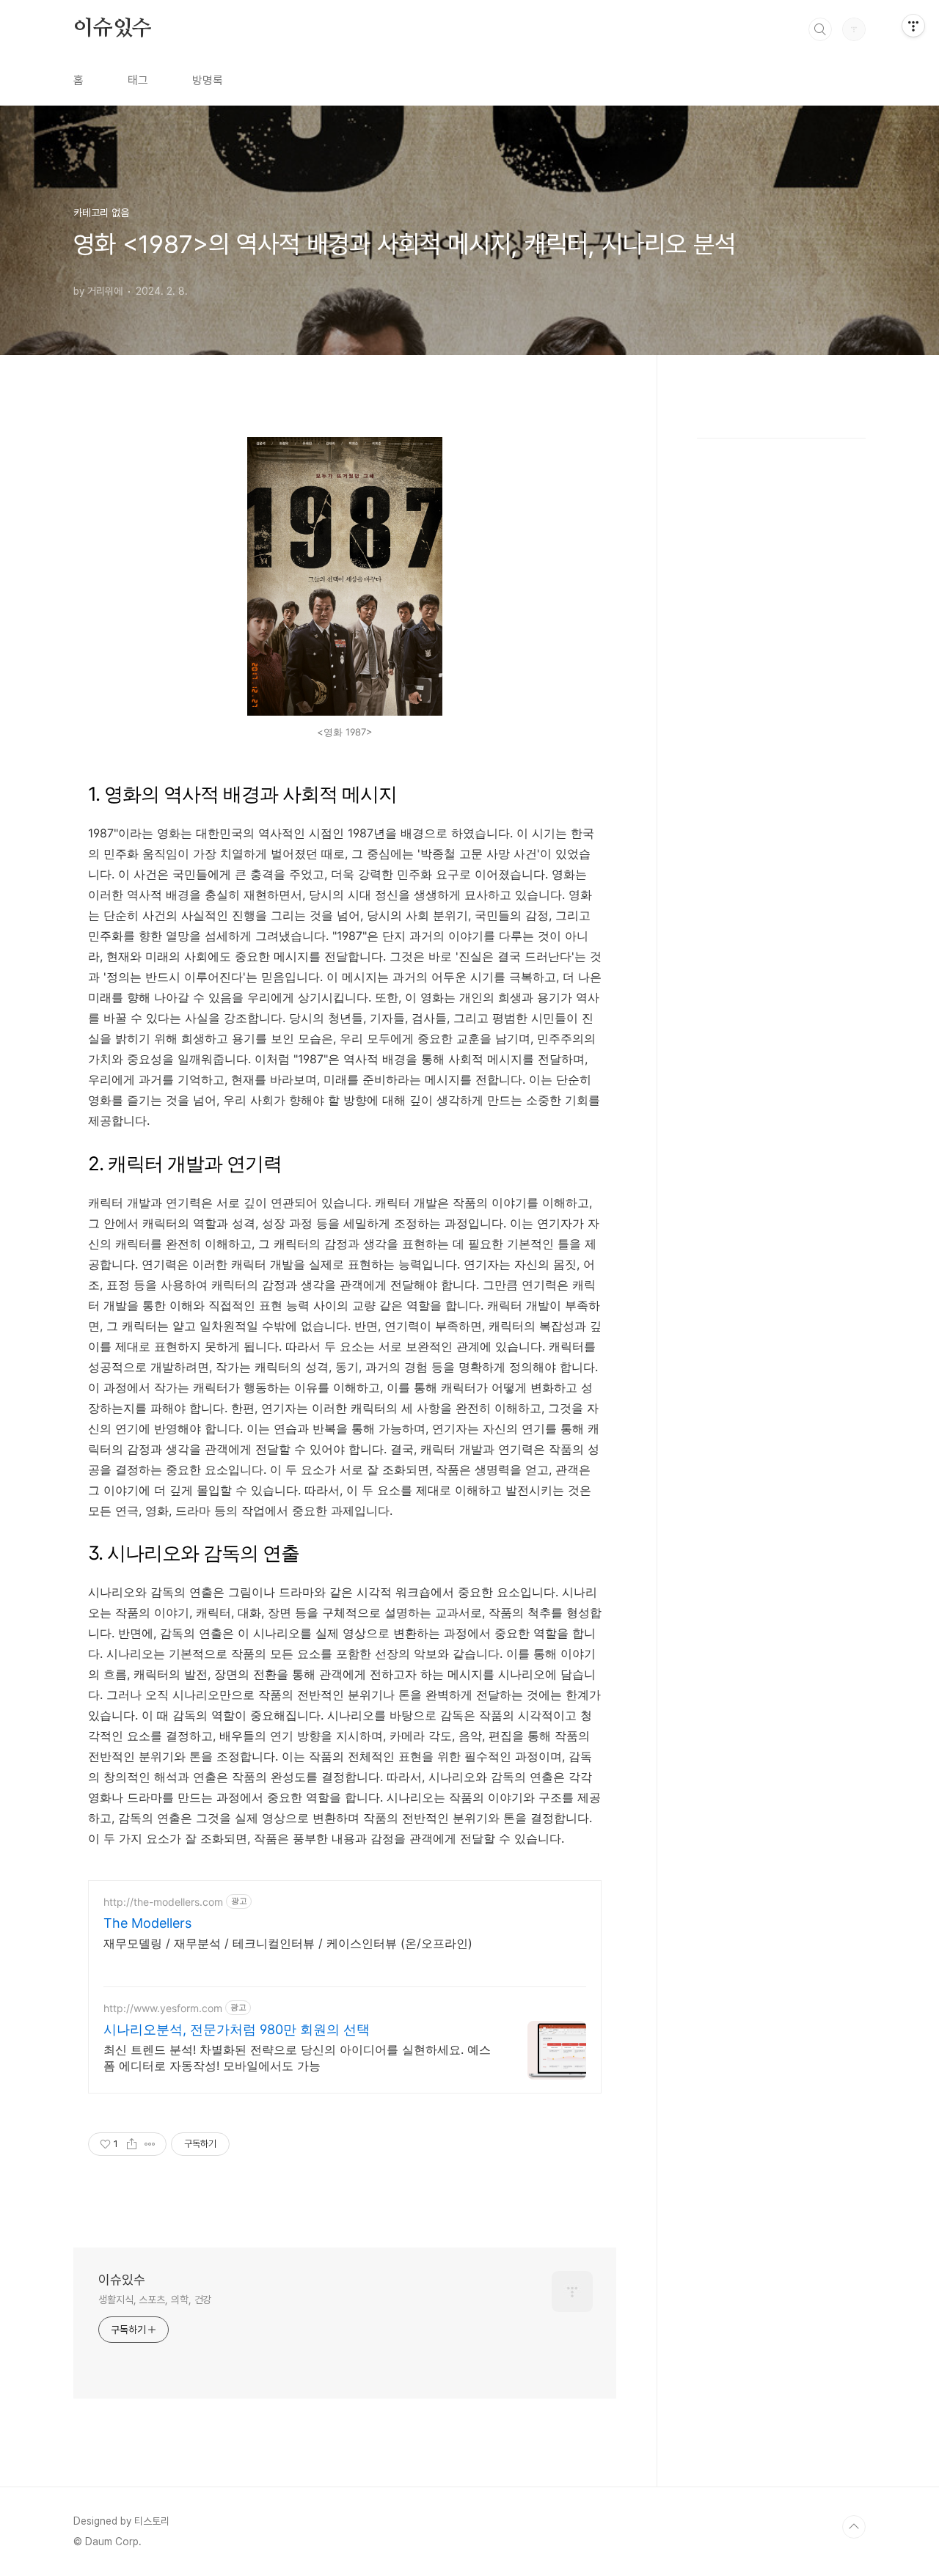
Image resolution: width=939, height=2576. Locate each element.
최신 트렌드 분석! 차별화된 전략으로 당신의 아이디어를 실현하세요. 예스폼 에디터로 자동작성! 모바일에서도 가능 (297, 2058)
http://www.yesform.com (163, 2008)
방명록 (208, 80)
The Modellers (147, 1923)
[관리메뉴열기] (913, 26)
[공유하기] (132, 2144)
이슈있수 (113, 29)
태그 (138, 80)
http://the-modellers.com (163, 1902)
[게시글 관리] (150, 2144)
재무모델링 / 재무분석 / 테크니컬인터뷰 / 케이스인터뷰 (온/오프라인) (288, 1943)
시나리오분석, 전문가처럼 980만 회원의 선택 (237, 2029)
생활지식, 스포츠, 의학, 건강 (155, 2300)
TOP (854, 2527)
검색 (820, 29)
